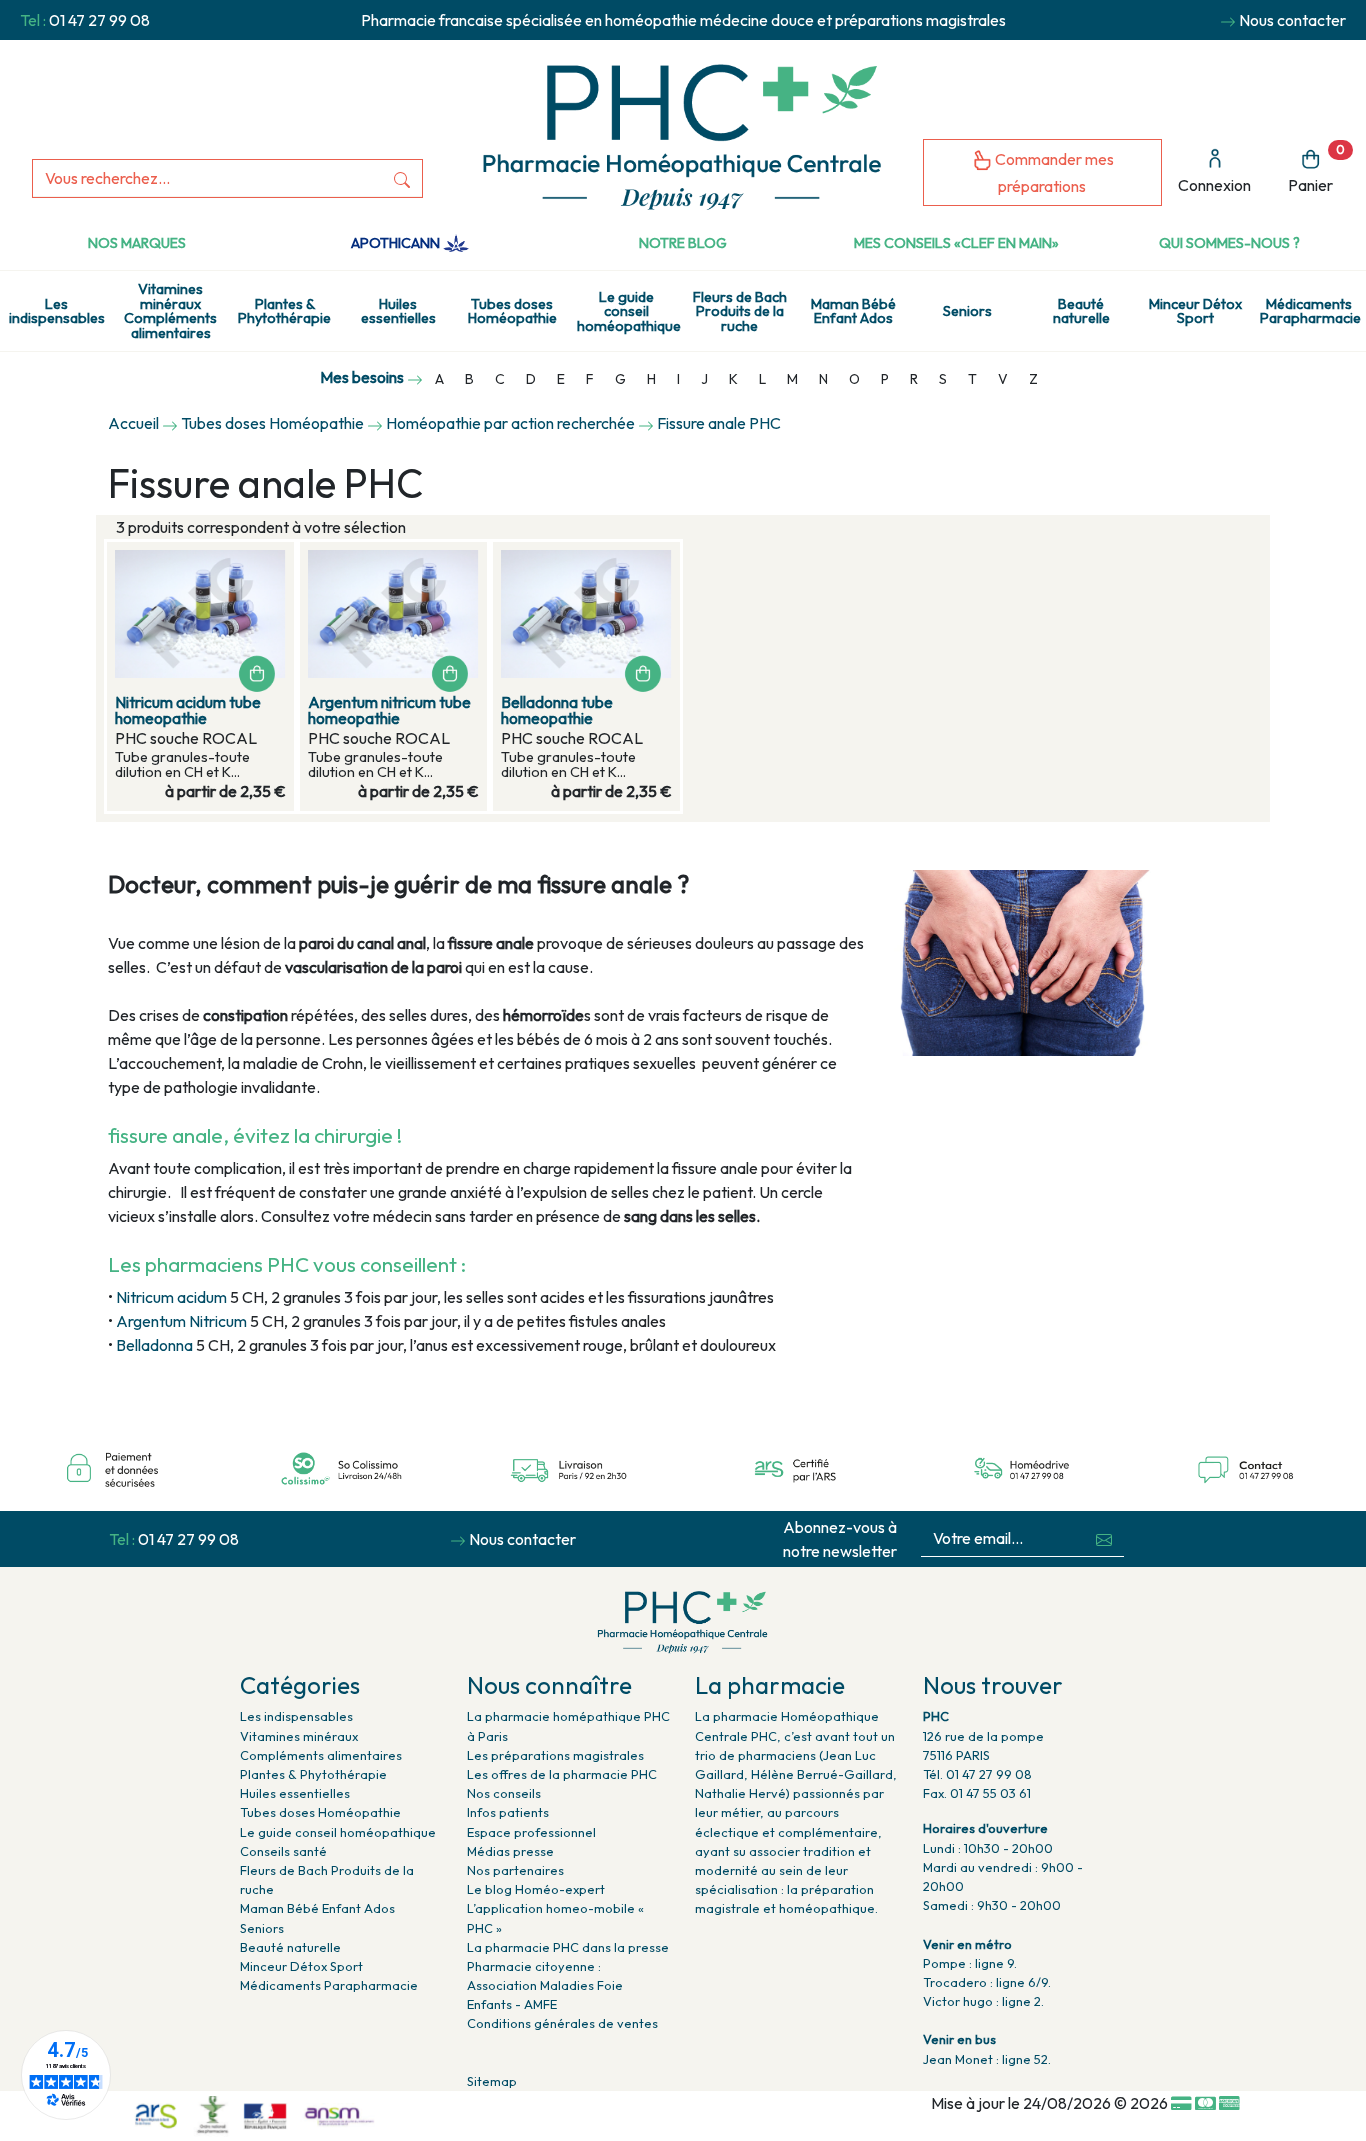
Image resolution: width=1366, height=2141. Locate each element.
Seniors (967, 311)
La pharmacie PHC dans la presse (568, 1947)
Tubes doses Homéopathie (512, 311)
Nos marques (137, 243)
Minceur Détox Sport (1195, 311)
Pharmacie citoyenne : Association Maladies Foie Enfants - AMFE (545, 1985)
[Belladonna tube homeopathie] (586, 614)
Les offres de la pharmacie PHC (562, 1774)
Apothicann (397, 243)
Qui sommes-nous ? (1229, 243)
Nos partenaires (515, 1870)
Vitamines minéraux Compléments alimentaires (170, 310)
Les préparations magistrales (555, 1755)
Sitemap (492, 2081)
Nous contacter (1292, 20)
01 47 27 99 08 (99, 20)
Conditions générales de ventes (562, 2023)
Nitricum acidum (173, 1297)
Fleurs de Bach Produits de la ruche (740, 311)
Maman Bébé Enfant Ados (853, 311)
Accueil (133, 423)
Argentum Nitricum (181, 1321)
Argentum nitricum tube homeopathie (389, 710)
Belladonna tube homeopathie (557, 710)
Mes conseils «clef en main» (956, 243)
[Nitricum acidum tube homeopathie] (200, 614)
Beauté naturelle (1081, 311)
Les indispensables (57, 311)
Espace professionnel (531, 1832)
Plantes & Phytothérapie (284, 311)
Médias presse (510, 1851)
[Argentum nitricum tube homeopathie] (393, 614)
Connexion (1214, 185)
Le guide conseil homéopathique (629, 311)
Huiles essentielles (398, 311)
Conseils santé (283, 1851)
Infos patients (508, 1812)
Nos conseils (504, 1793)
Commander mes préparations (1053, 172)
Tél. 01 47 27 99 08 (977, 1774)
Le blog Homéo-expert (536, 1889)
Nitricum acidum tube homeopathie (188, 710)
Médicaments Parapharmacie (1310, 311)
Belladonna (156, 1345)
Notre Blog (683, 243)
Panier (1316, 168)
